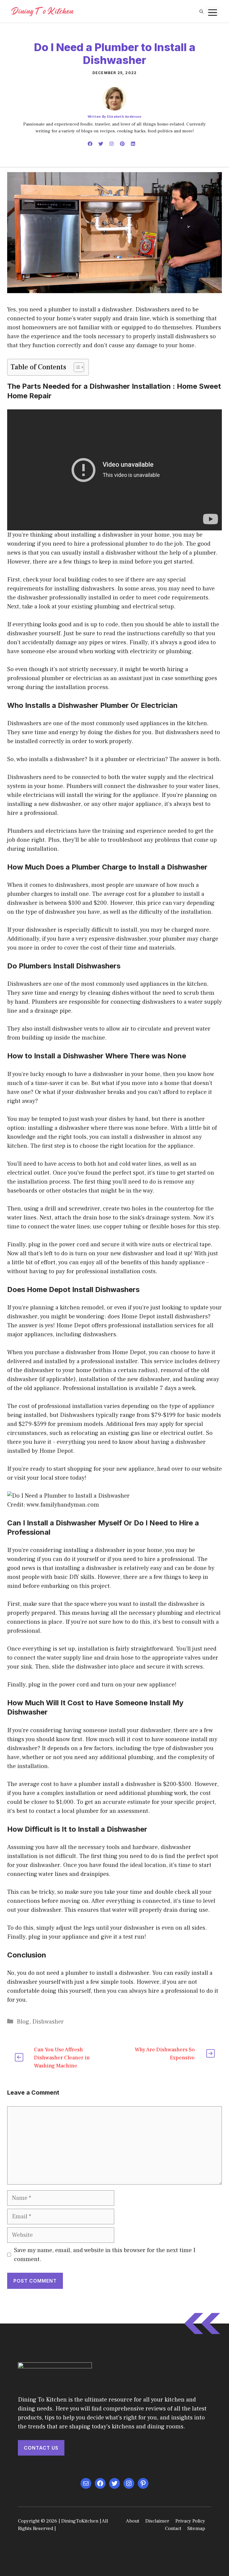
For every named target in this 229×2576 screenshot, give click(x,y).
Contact (173, 2528)
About (133, 2521)
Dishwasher (48, 2022)
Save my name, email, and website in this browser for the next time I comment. (105, 2255)
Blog (23, 2022)
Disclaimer (157, 2521)
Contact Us (41, 2448)
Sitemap (196, 2528)
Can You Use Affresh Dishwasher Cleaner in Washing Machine (62, 2058)
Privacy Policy (190, 2521)
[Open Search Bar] (201, 11)
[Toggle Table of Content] (76, 367)
